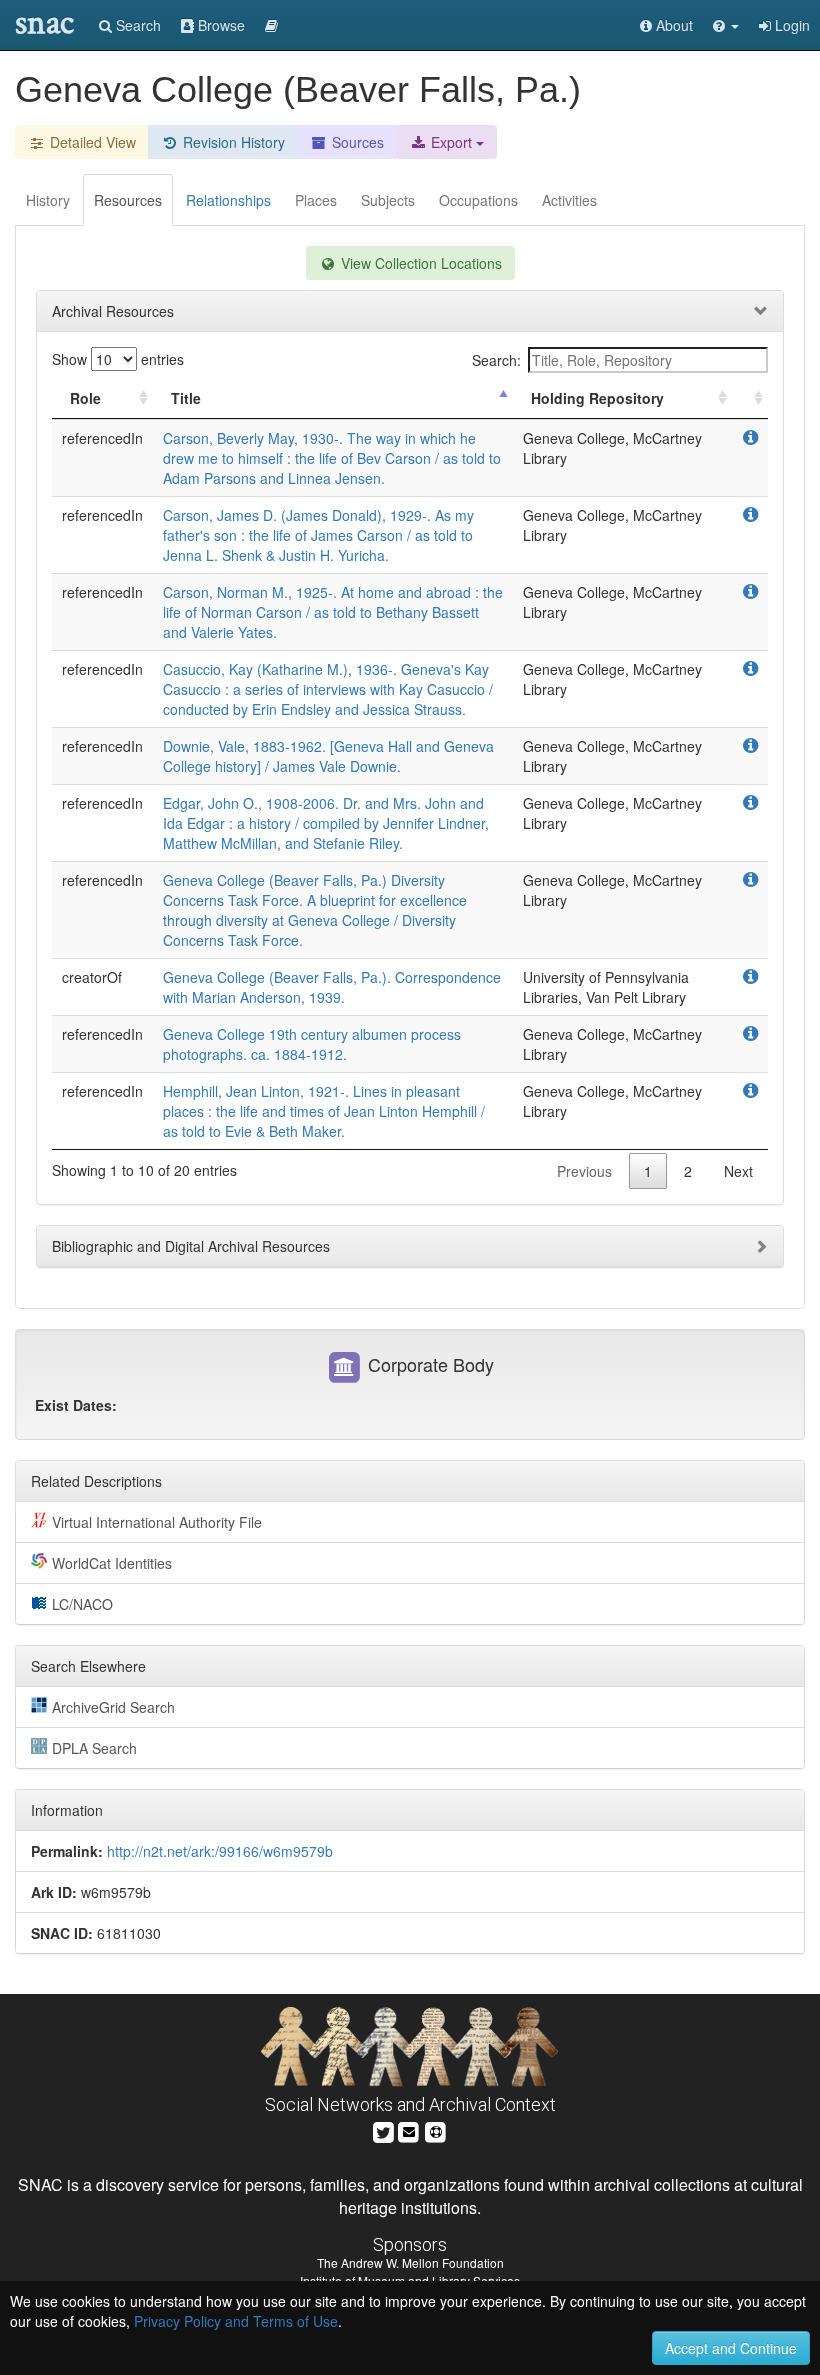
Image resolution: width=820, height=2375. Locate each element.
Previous (584, 1171)
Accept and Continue (731, 2348)
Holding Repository (597, 398)
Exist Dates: (76, 1405)
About (672, 25)
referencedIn (102, 438)
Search (136, 25)
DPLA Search (94, 1748)
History (48, 200)
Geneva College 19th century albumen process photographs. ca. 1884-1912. (312, 1044)
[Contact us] (409, 2129)
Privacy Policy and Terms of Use (236, 2321)
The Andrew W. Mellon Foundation (410, 2262)
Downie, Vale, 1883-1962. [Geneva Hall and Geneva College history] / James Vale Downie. (328, 756)
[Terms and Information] (436, 2129)
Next (738, 1171)
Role (85, 398)
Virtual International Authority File (157, 1522)
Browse (219, 25)
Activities (569, 200)
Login (790, 25)
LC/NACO (82, 1604)
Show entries (118, 359)
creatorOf (92, 977)
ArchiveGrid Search (113, 1707)
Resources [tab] (128, 200)
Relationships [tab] (228, 200)
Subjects (388, 200)
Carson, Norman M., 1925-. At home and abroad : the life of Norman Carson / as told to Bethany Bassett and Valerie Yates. (333, 612)
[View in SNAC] (750, 438)
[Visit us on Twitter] (383, 2129)
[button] (726, 25)
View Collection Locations (419, 263)
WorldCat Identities (112, 1563)
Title (186, 398)
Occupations (478, 200)
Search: (496, 360)
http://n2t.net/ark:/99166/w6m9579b (220, 1851)
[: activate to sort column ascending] (750, 398)
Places (316, 200)
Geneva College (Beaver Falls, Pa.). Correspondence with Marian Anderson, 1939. (332, 987)
